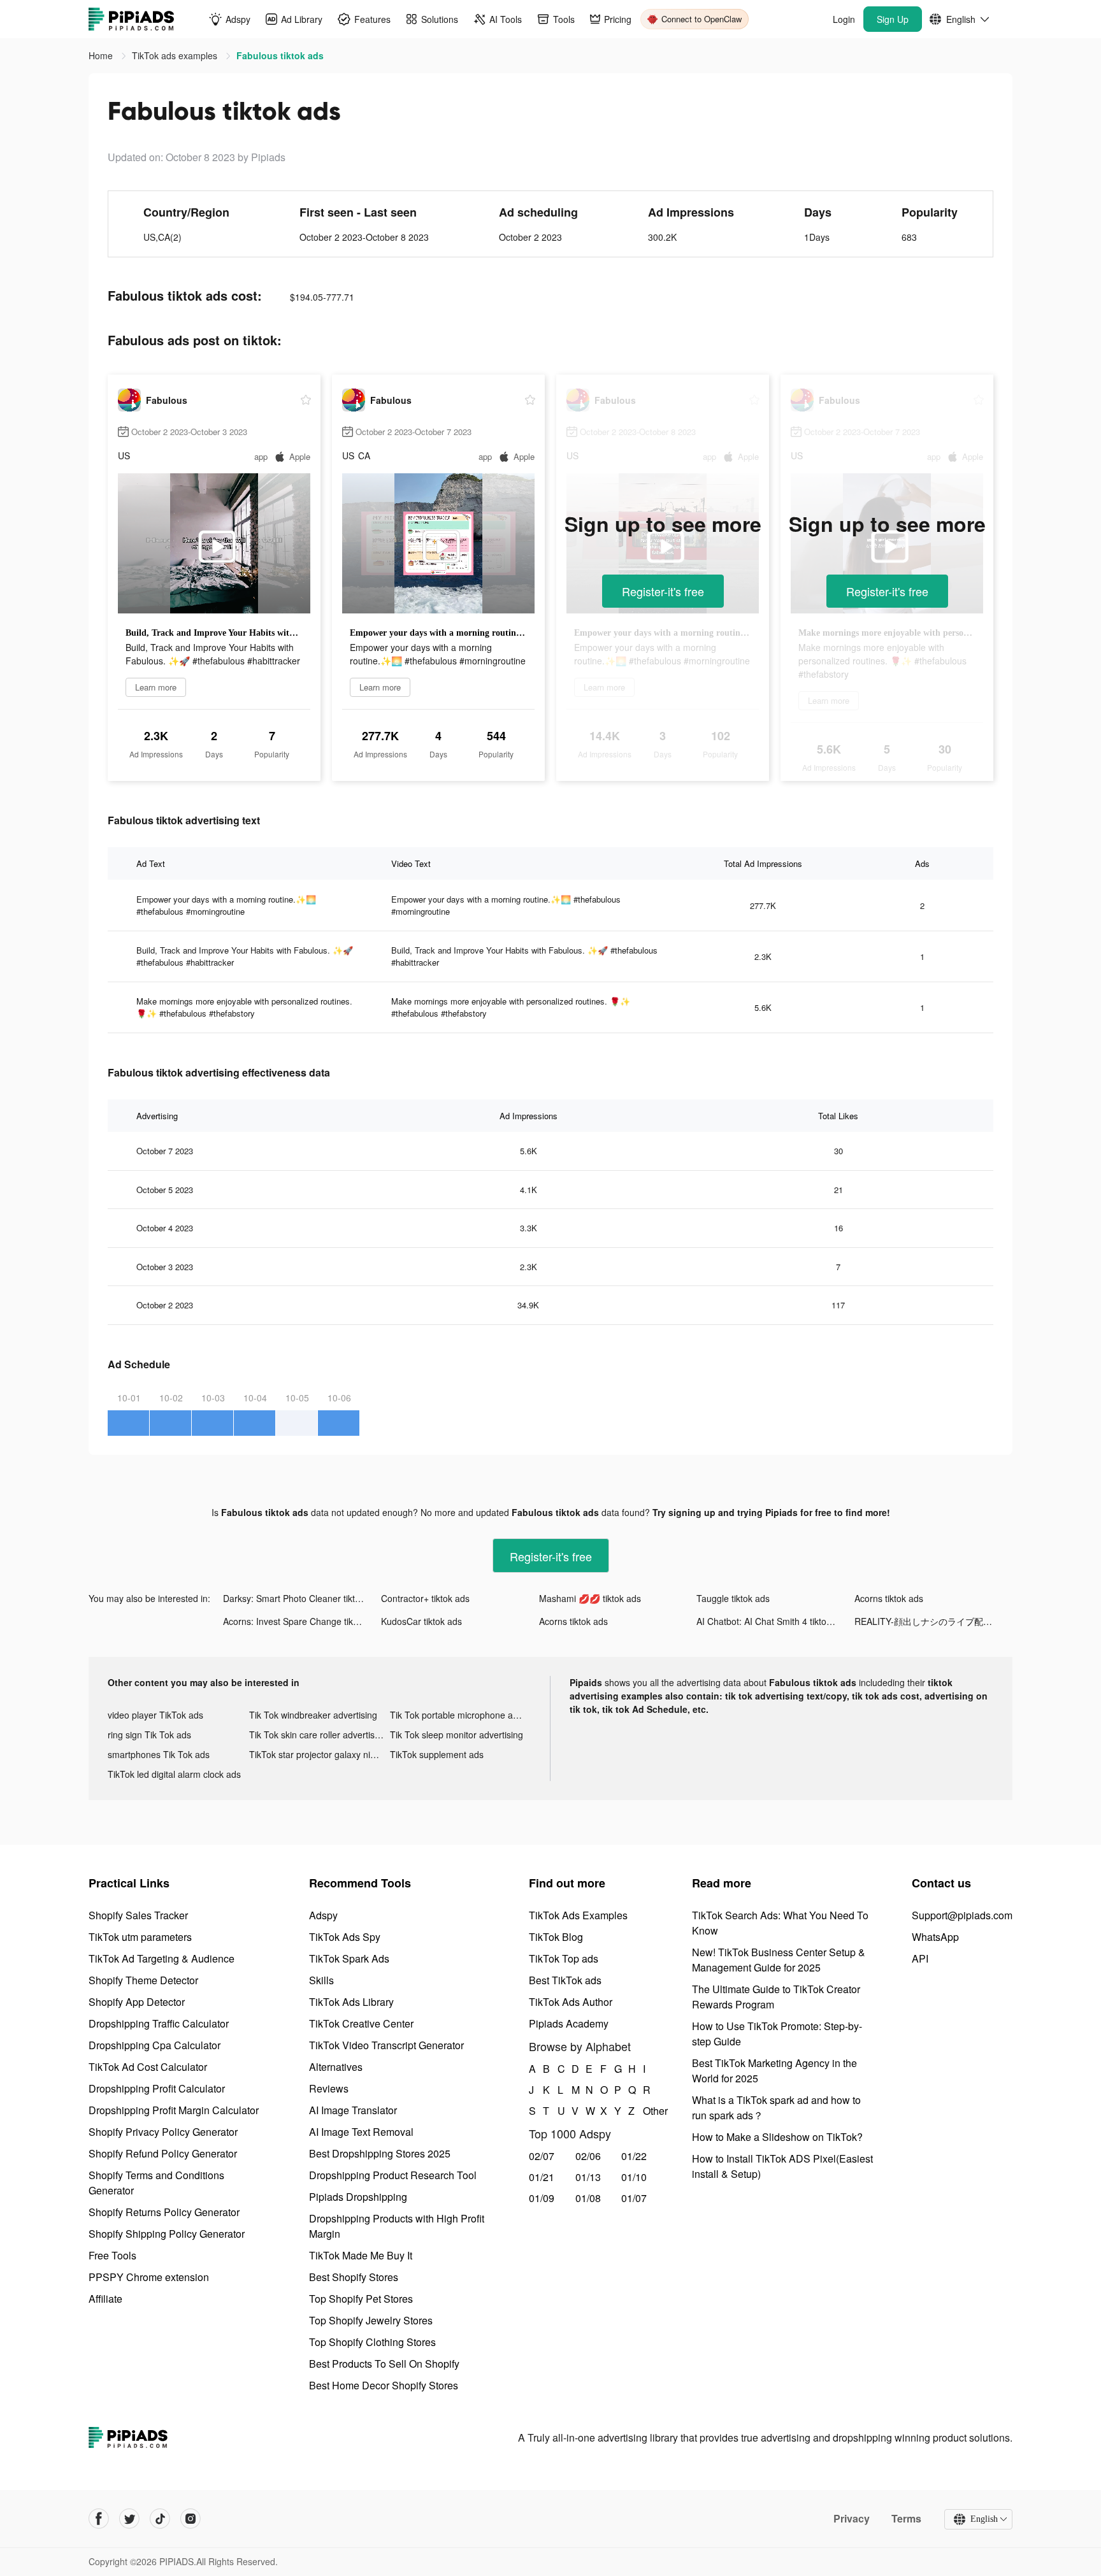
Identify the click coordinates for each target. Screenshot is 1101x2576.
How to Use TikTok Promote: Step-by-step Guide (777, 2034)
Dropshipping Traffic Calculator (159, 2023)
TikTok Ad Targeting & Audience (162, 1958)
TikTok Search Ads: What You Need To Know (780, 1923)
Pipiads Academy (569, 2023)
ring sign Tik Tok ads (149, 1735)
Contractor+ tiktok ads (425, 1598)
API (920, 1958)
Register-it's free (663, 591)
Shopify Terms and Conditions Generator (156, 2183)
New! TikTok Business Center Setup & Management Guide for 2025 (779, 1960)
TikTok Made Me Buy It (361, 2255)
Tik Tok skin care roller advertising (318, 1735)
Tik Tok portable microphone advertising (461, 1715)
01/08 (588, 2198)
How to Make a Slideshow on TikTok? (777, 2137)
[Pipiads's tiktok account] (160, 2519)
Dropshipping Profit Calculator (157, 2088)
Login (844, 19)
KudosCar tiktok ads (421, 1621)
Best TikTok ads (565, 1980)
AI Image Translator (353, 2110)
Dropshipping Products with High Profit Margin (397, 2226)
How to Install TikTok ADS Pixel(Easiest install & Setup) (782, 2166)
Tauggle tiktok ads (733, 1598)
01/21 (542, 2177)
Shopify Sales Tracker (138, 1915)
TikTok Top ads (564, 1958)
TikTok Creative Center (361, 2023)
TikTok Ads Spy (345, 1937)
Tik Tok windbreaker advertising (313, 1715)
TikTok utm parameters (140, 1937)
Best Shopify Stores (354, 2277)
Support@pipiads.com (962, 1915)
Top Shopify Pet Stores (361, 2299)
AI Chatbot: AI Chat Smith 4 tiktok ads (772, 1621)
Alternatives (336, 2067)
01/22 (634, 2156)
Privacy (852, 2519)
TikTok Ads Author (571, 2002)
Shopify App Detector (137, 2002)
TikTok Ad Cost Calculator (148, 2067)
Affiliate (105, 2299)
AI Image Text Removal (361, 2132)
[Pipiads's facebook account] (99, 2519)
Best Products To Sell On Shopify (384, 2364)
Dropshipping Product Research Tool (393, 2175)
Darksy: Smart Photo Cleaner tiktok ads (302, 1598)
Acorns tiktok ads (889, 1598)
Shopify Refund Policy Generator (163, 2153)
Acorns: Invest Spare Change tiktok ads (302, 1621)
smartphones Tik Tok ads (159, 1754)
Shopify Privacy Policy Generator (163, 2132)
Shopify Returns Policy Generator (164, 2212)
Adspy (323, 1915)
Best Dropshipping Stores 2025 (380, 2153)
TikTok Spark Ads (349, 1958)
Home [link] (102, 55)
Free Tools (112, 2255)
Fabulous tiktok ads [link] (280, 55)
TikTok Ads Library (351, 2002)
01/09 (542, 2198)
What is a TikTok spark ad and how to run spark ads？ (776, 2107)
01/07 (634, 2198)
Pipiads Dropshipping (358, 2197)
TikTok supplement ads (437, 1754)
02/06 (588, 2156)
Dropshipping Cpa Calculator (155, 2045)
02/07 (542, 2156)
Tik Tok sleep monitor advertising (457, 1735)
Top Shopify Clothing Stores (372, 2342)
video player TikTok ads (155, 1715)
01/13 (588, 2177)
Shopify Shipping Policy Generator (167, 2234)
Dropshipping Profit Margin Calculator (174, 2110)
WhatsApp (935, 1937)
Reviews (329, 2088)
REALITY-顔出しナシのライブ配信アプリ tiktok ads (933, 1621)
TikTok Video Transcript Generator (386, 2045)
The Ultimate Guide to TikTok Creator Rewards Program (776, 1997)
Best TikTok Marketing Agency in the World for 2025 (774, 2071)
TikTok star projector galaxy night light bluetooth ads (320, 1754)
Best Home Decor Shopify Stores (384, 2385)
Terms (906, 2519)
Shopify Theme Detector (143, 1980)
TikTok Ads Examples (578, 1915)
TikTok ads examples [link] (176, 55)
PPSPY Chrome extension (149, 2277)
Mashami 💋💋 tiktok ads (590, 1598)
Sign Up (893, 19)
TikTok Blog (556, 1937)
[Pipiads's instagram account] (191, 2519)
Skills (321, 1980)
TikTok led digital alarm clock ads (174, 1774)
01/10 (634, 2177)
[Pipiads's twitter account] (129, 2519)
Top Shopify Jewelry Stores (371, 2320)
